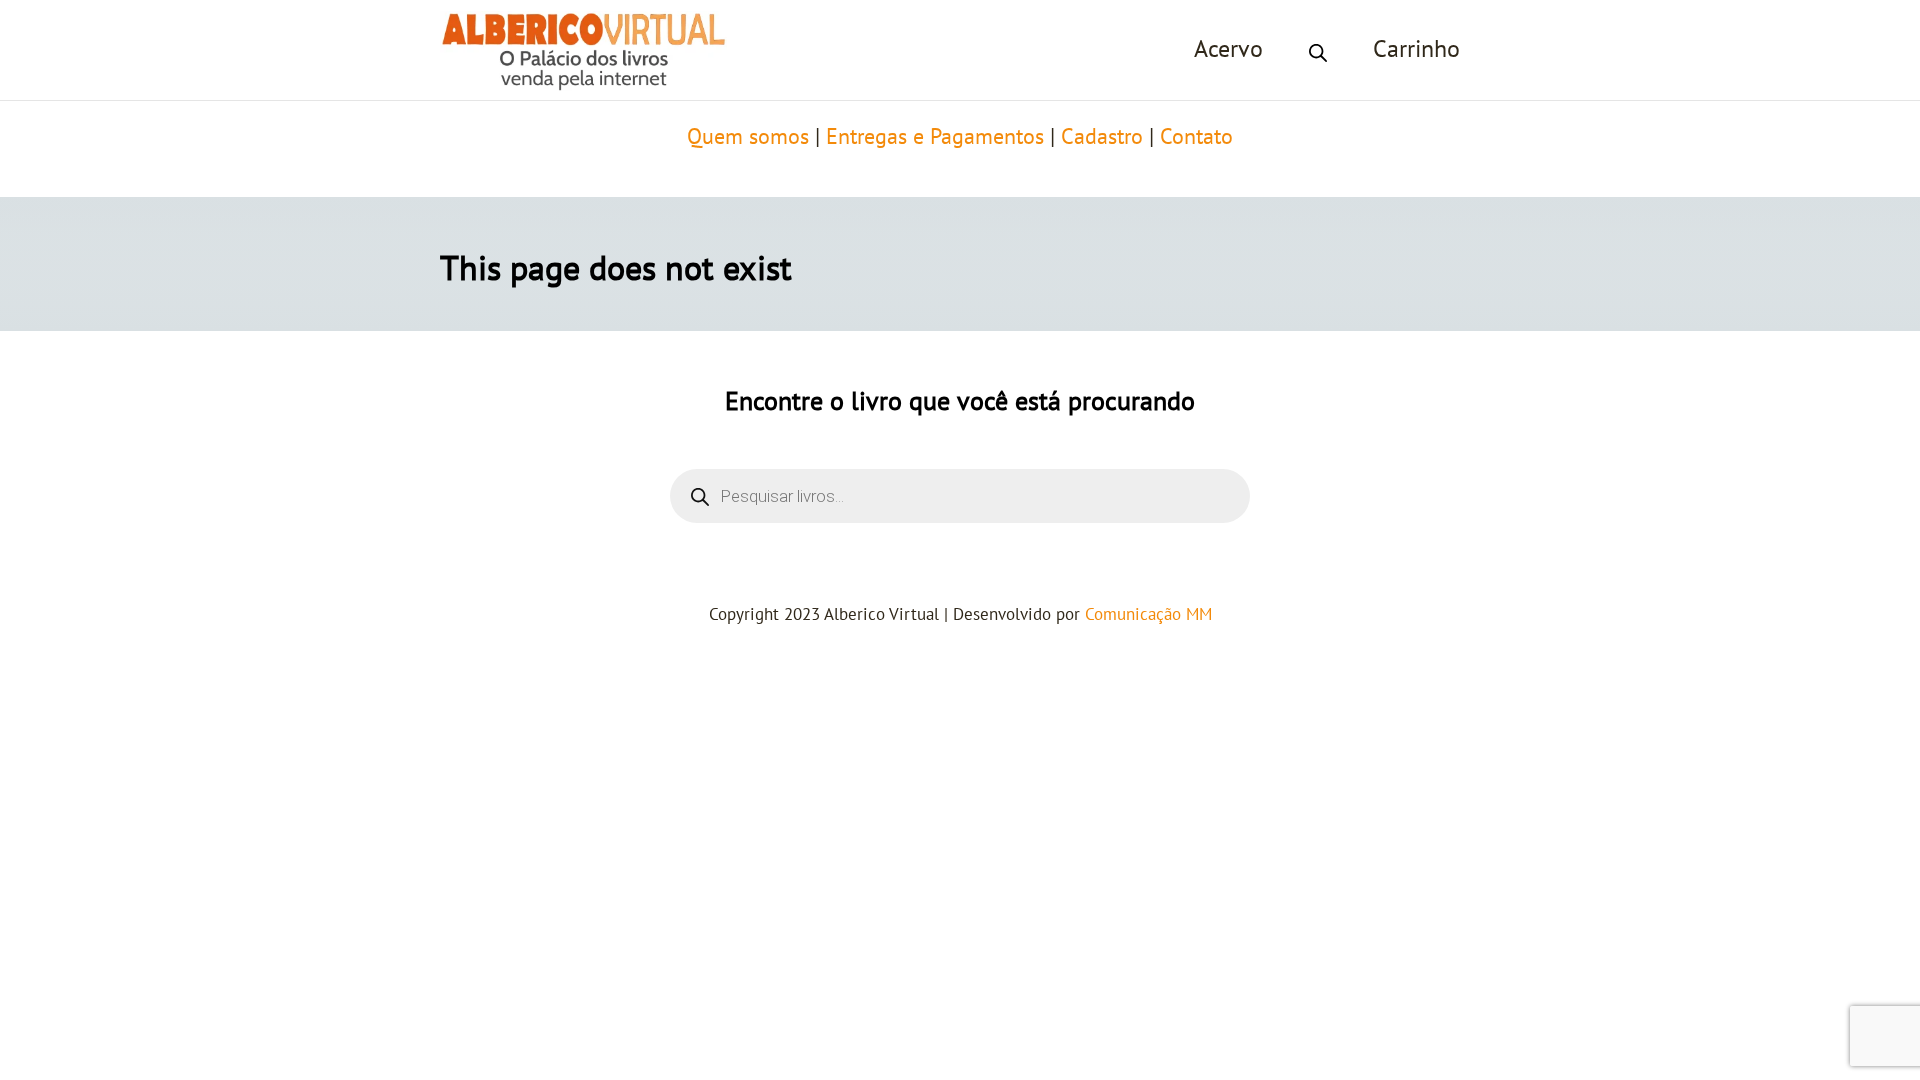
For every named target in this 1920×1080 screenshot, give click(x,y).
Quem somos (748, 137)
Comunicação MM (1148, 615)
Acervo (1228, 49)
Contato (1196, 137)
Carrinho (1416, 49)
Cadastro (1102, 137)
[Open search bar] (1318, 50)
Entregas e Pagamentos (935, 137)
